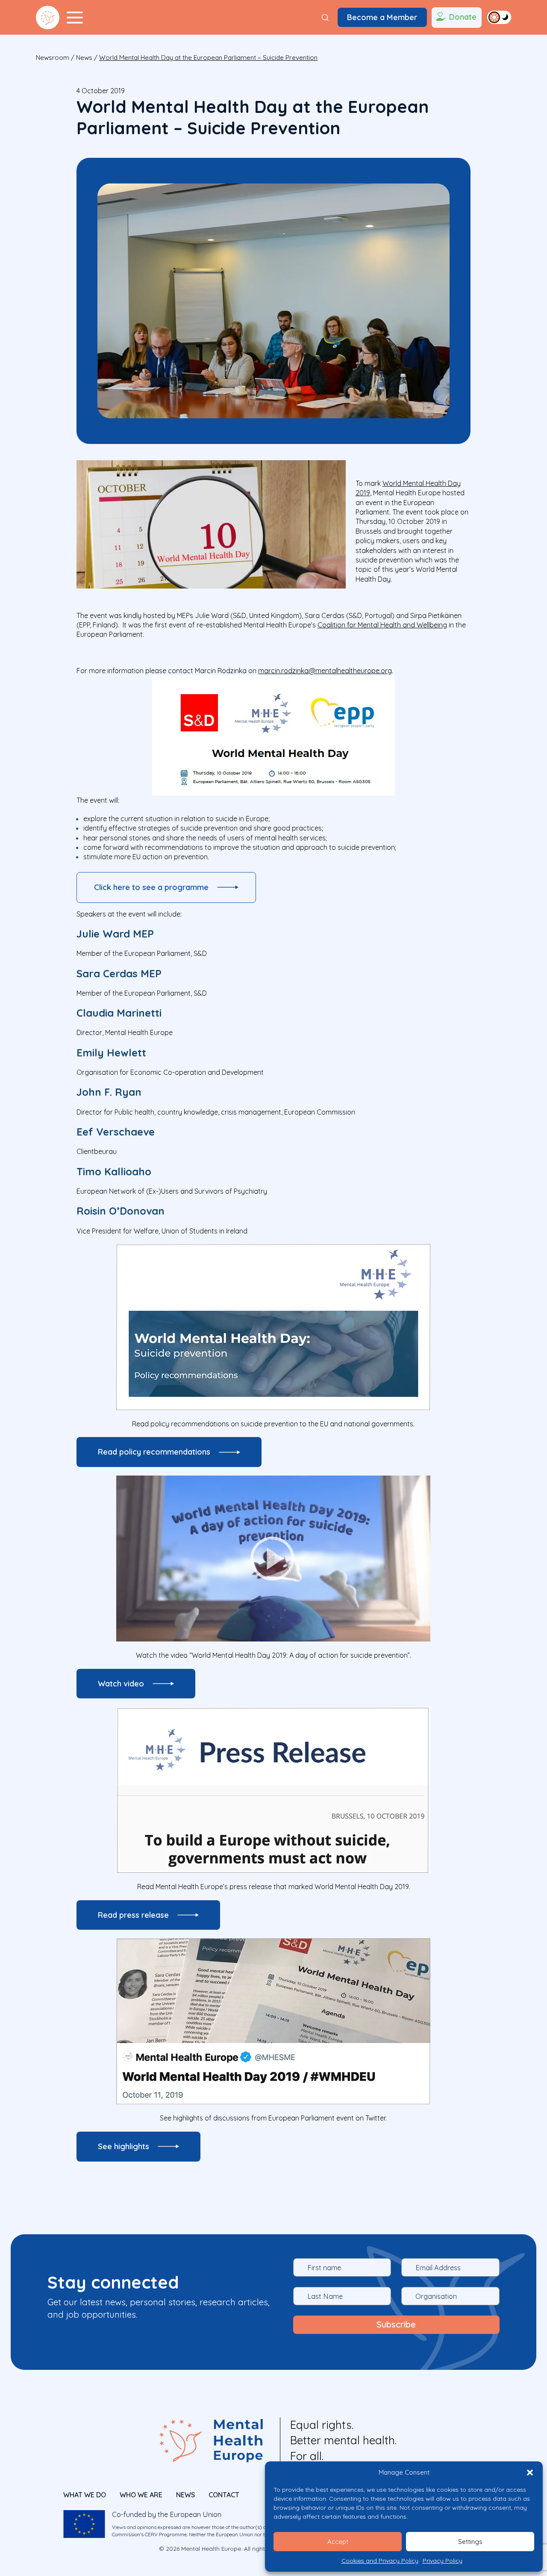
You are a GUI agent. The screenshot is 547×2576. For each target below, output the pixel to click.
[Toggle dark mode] (499, 17)
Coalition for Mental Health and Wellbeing (382, 625)
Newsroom (53, 58)
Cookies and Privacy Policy (380, 2561)
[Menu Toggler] (75, 18)
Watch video (121, 1684)
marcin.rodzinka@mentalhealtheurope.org (325, 671)
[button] (530, 2472)
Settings (470, 2542)
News (84, 58)
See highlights (124, 2146)
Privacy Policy (443, 2561)
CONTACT (224, 2495)
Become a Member (382, 17)
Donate (463, 17)
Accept (338, 2542)
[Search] (325, 18)
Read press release (133, 1915)
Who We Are (141, 2495)
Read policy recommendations (154, 1452)
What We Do (85, 2495)
